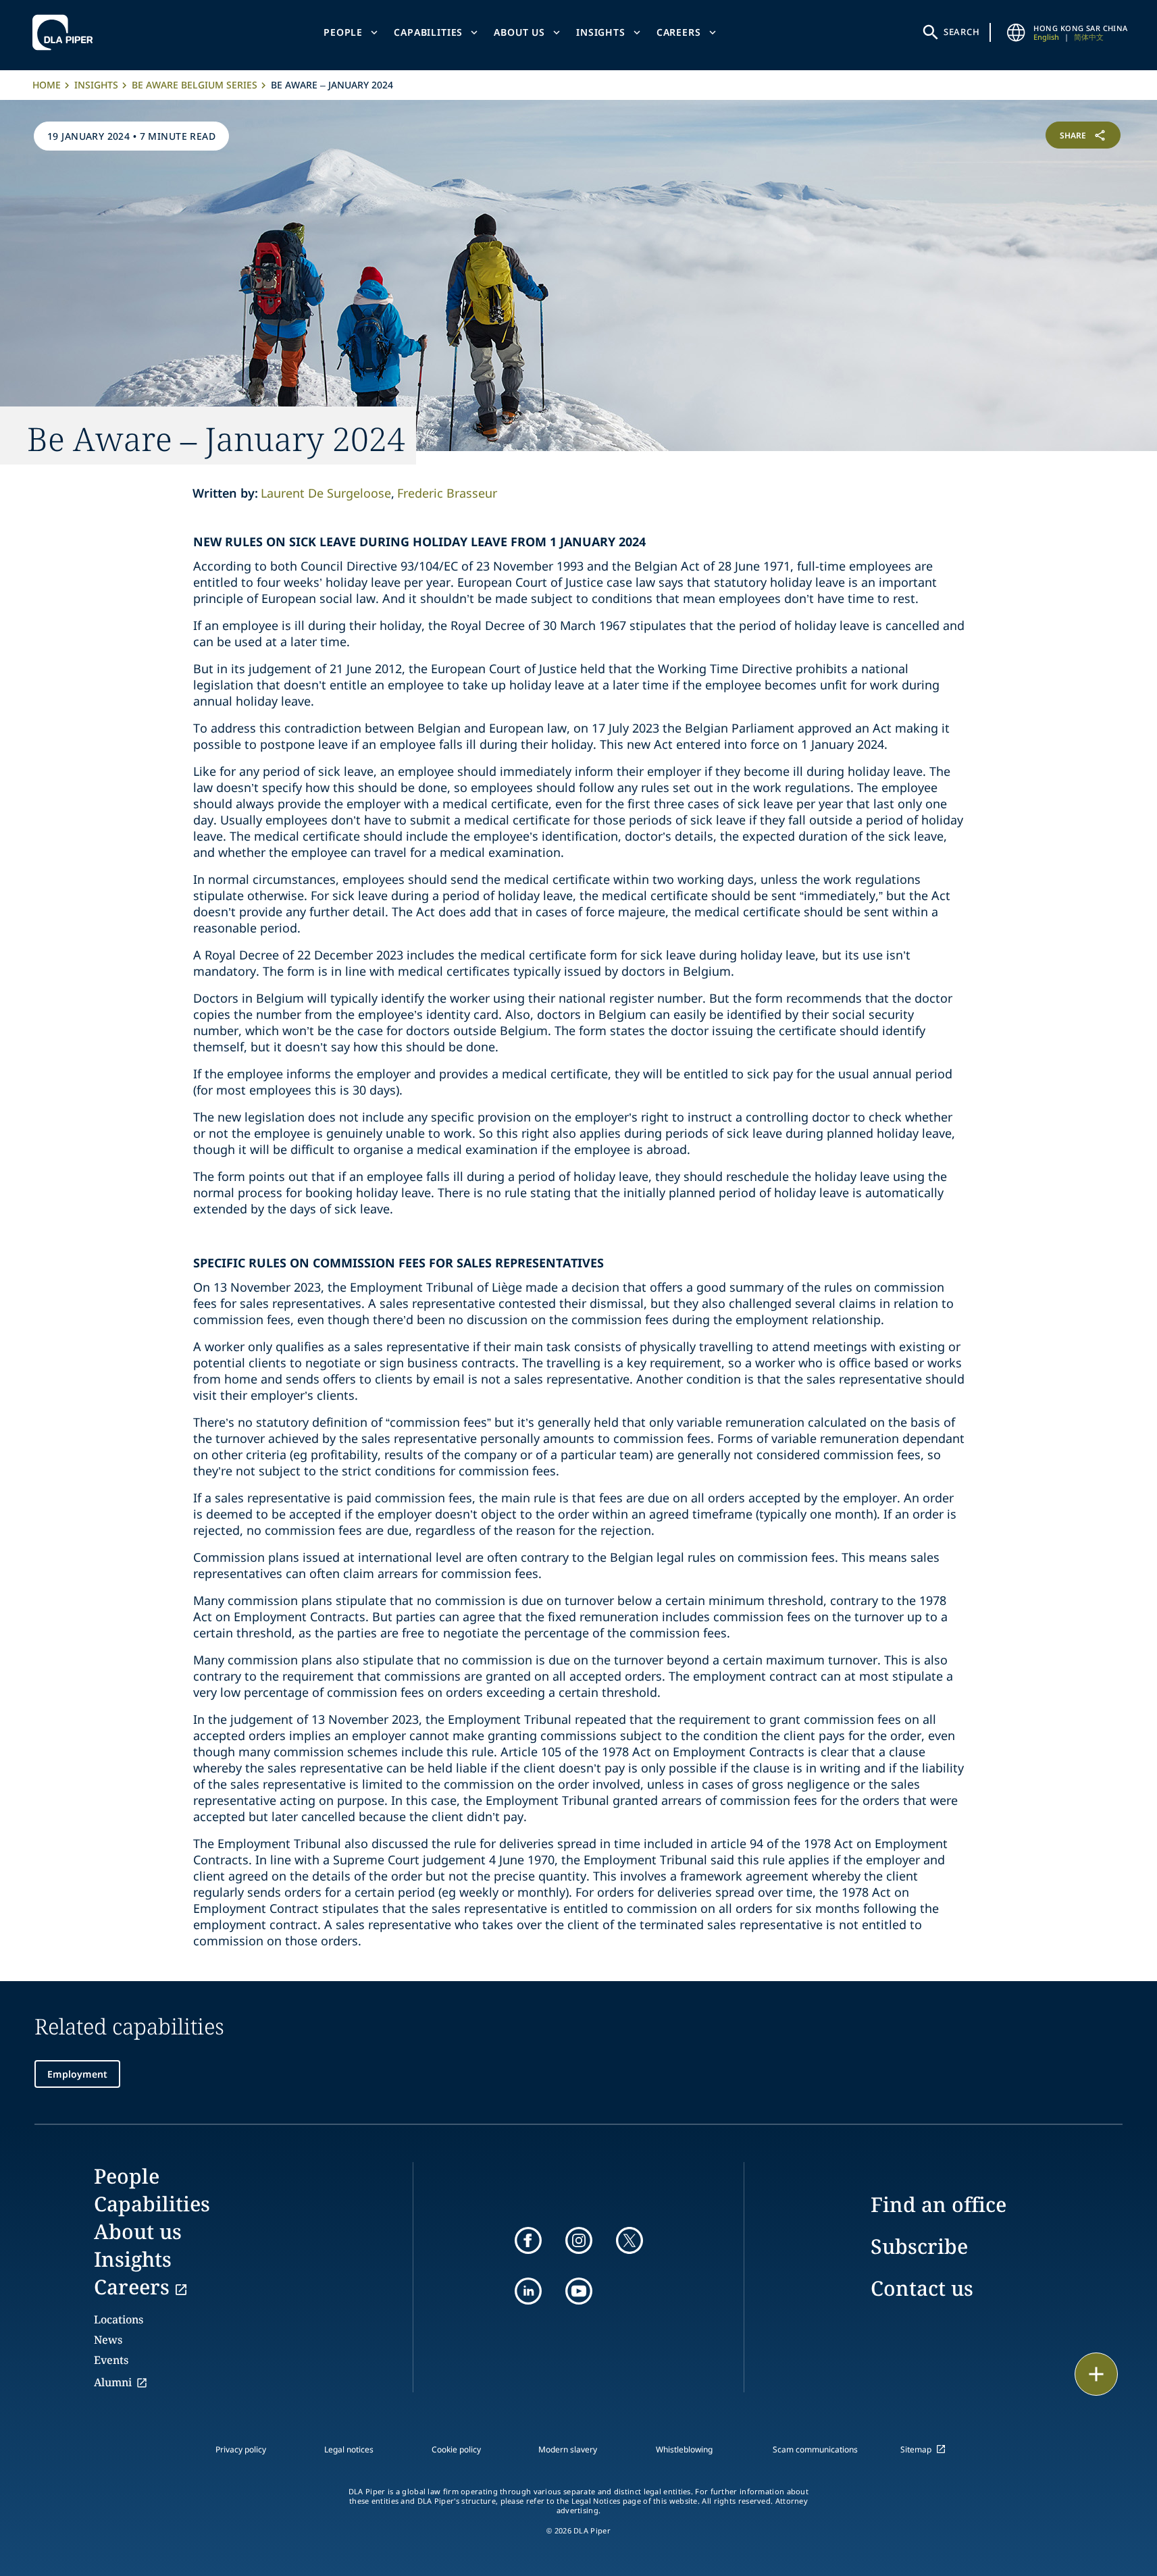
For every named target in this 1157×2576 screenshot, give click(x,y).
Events (111, 2360)
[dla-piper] (66, 32)
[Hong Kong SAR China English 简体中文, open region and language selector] (1016, 32)
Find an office (939, 2204)
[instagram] (579, 2240)
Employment (77, 2074)
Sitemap (916, 2449)
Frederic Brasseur (447, 493)
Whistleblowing (684, 2449)
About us (519, 32)
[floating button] (1096, 2374)
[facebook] (528, 2240)
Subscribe (919, 2246)
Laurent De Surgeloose (326, 493)
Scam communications (815, 2449)
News (108, 2340)
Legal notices (349, 2449)
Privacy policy (241, 2449)
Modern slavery (568, 2449)
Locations (119, 2319)
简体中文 (1089, 37)
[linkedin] (528, 2291)
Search (962, 32)
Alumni (113, 2382)
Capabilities (428, 32)
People (343, 32)
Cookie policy (456, 2449)
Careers (679, 32)
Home (47, 85)
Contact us (922, 2288)
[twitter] (629, 2240)
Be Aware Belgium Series (195, 85)
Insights (601, 32)
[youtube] (579, 2291)
